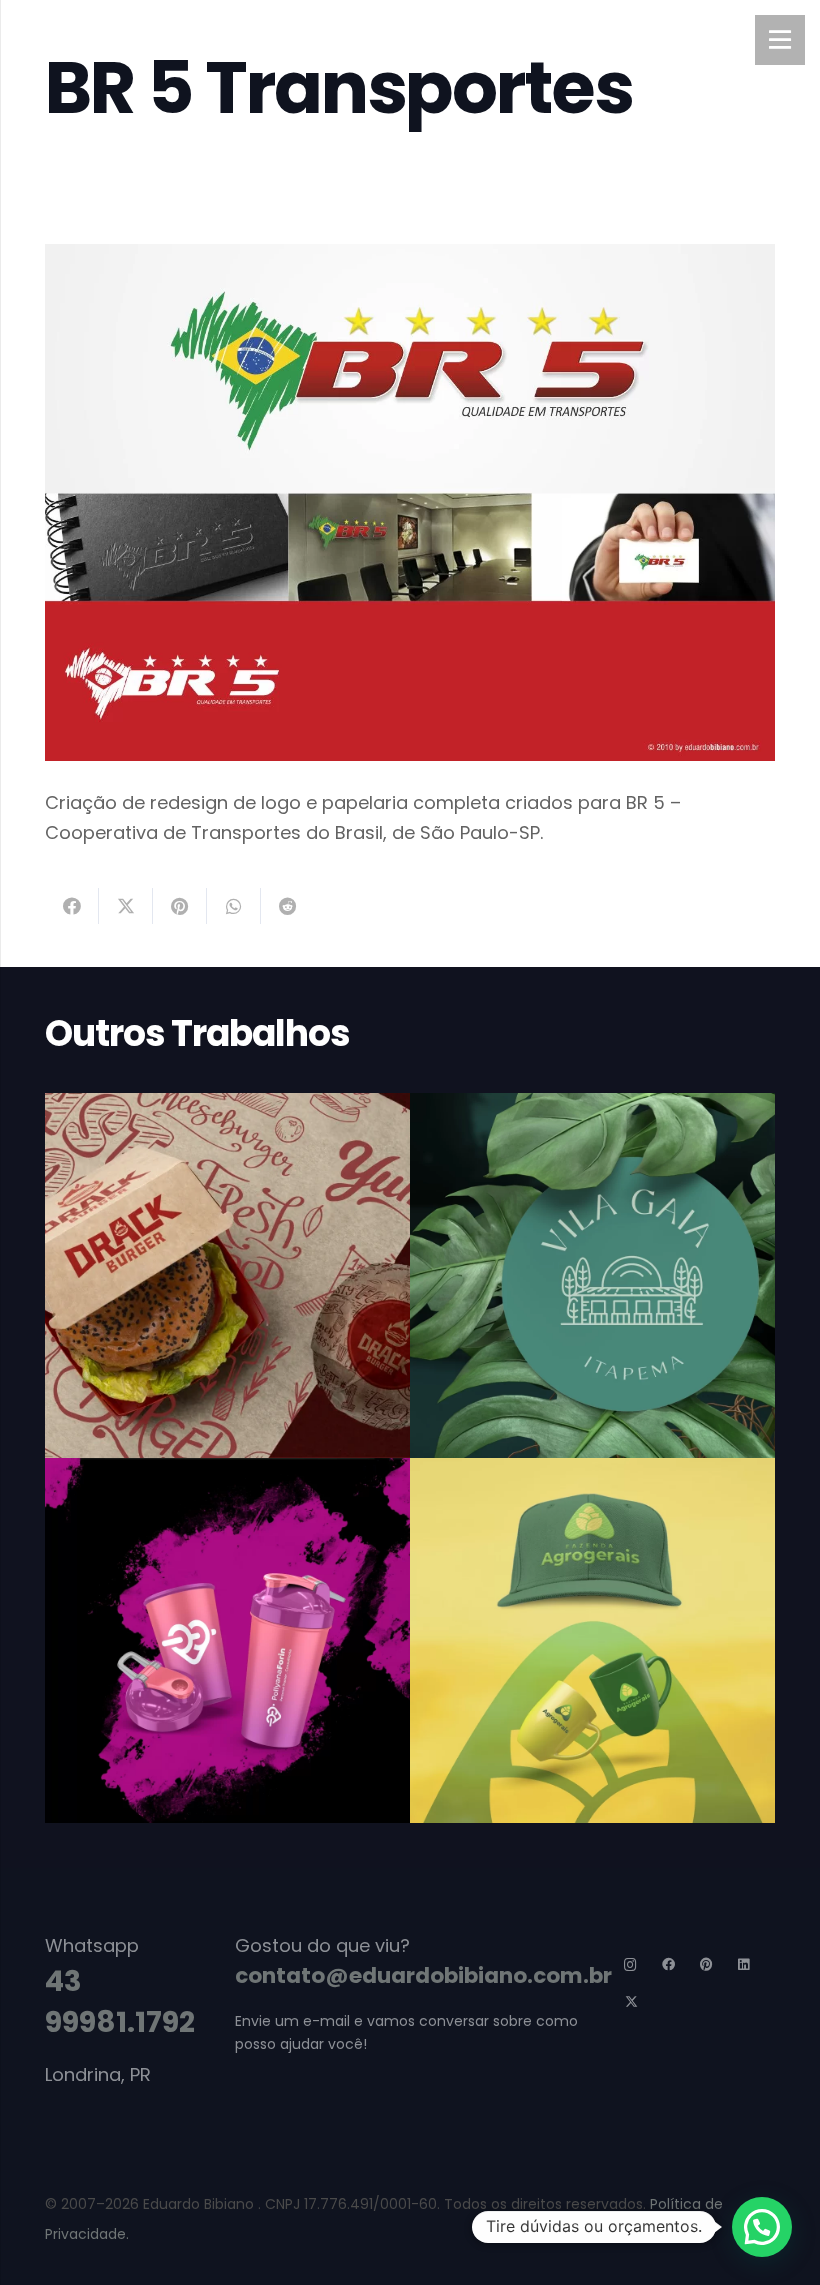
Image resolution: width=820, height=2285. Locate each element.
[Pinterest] (706, 1965)
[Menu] (780, 40)
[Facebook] (669, 1965)
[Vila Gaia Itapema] (592, 1275)
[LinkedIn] (744, 1965)
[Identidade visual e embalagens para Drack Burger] (227, 1275)
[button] (762, 2227)
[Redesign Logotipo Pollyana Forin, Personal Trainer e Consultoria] (227, 1640)
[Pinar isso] (180, 906)
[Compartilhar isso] (72, 906)
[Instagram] (631, 1965)
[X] (631, 2003)
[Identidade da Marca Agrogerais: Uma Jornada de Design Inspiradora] (592, 1640)
